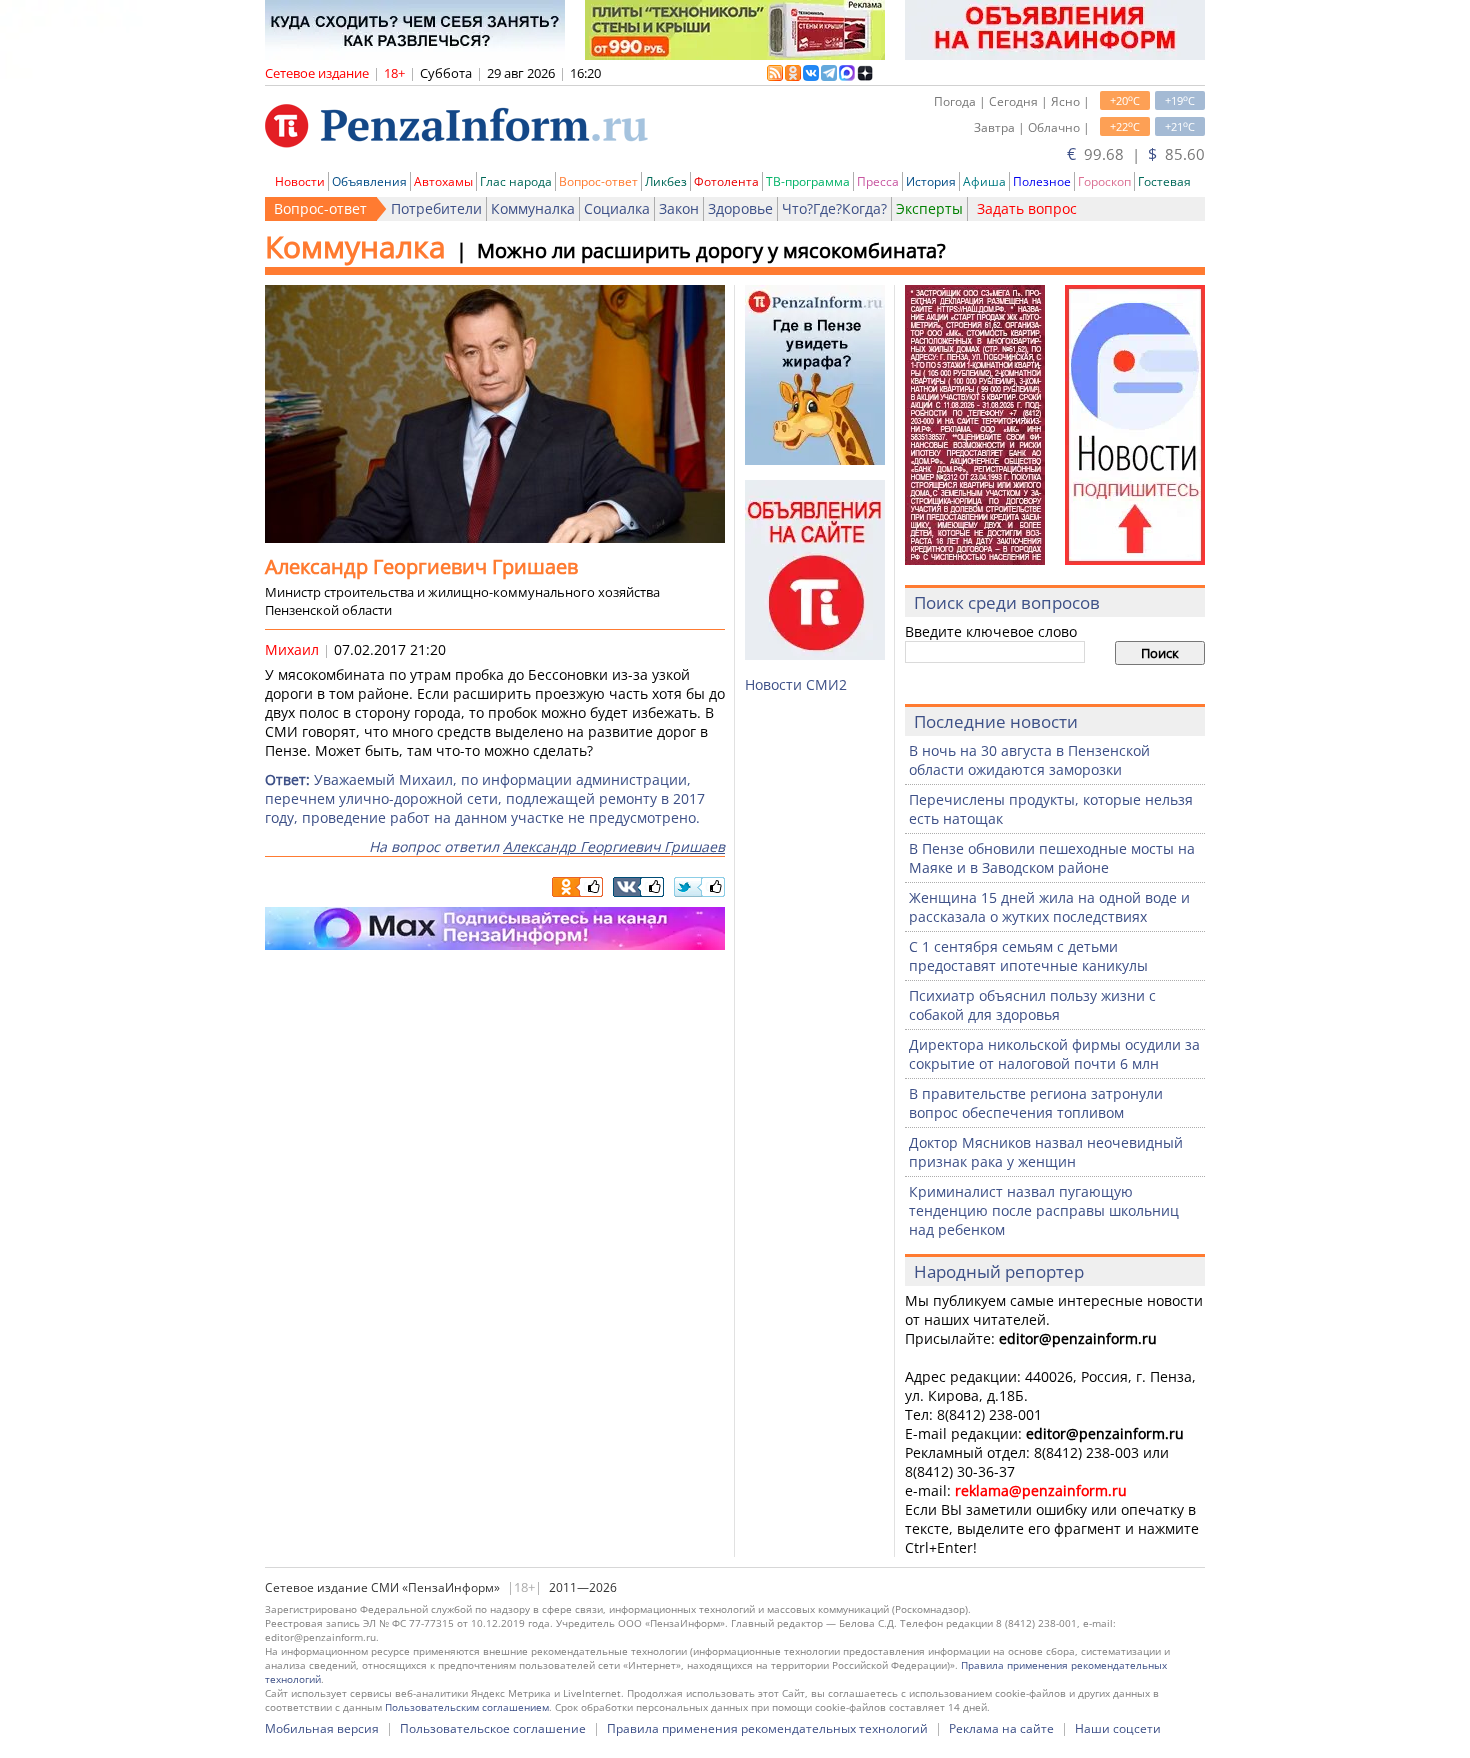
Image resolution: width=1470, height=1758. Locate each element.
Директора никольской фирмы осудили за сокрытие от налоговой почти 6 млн (1054, 1054)
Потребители (436, 208)
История (931, 181)
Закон (679, 208)
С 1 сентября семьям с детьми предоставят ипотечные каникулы (1028, 956)
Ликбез (666, 181)
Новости (300, 181)
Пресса (878, 181)
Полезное (1042, 181)
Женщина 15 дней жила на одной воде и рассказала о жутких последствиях (1049, 907)
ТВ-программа (808, 181)
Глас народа (516, 181)
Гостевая (1164, 181)
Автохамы (443, 181)
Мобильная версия (322, 1728)
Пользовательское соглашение (493, 1728)
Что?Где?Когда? (834, 208)
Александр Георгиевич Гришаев (614, 846)
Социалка (617, 208)
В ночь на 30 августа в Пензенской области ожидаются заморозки (1029, 760)
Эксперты (929, 208)
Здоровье (740, 208)
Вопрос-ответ (598, 181)
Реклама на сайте (1001, 1728)
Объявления (369, 181)
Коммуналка (533, 208)
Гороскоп (1104, 181)
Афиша (984, 181)
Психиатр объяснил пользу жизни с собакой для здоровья (1032, 1005)
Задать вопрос (1027, 208)
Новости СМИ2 (796, 684)
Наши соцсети (1118, 1728)
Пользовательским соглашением (467, 1707)
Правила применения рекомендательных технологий (767, 1728)
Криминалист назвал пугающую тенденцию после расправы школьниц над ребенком (1044, 1210)
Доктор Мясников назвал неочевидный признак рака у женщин (1046, 1152)
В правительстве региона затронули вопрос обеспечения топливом (1036, 1103)
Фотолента (726, 181)
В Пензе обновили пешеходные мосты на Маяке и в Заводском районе (1052, 858)
